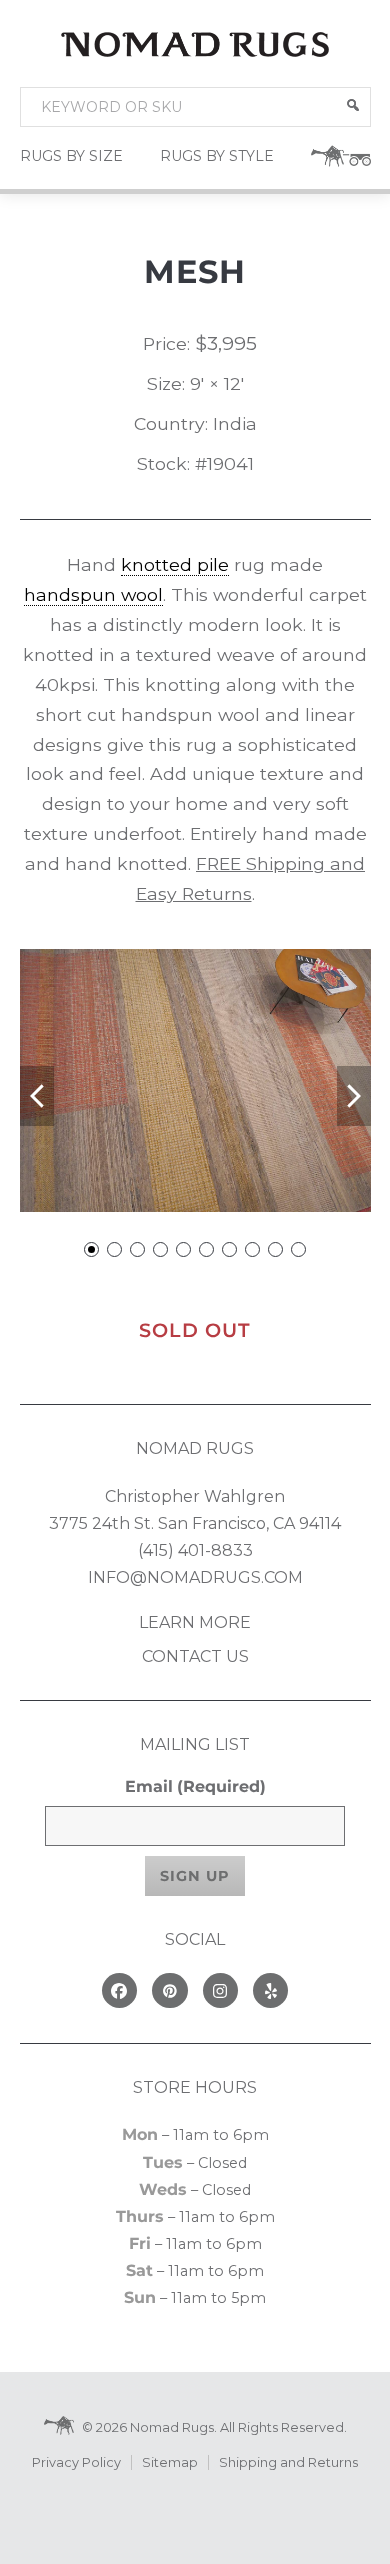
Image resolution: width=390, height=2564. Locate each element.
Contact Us (195, 1656)
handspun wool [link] (93, 594)
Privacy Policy (76, 2462)
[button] (353, 105)
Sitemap (170, 2462)
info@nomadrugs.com (195, 1577)
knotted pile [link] (175, 564)
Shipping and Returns (288, 2462)
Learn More (195, 1622)
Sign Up (195, 1876)
